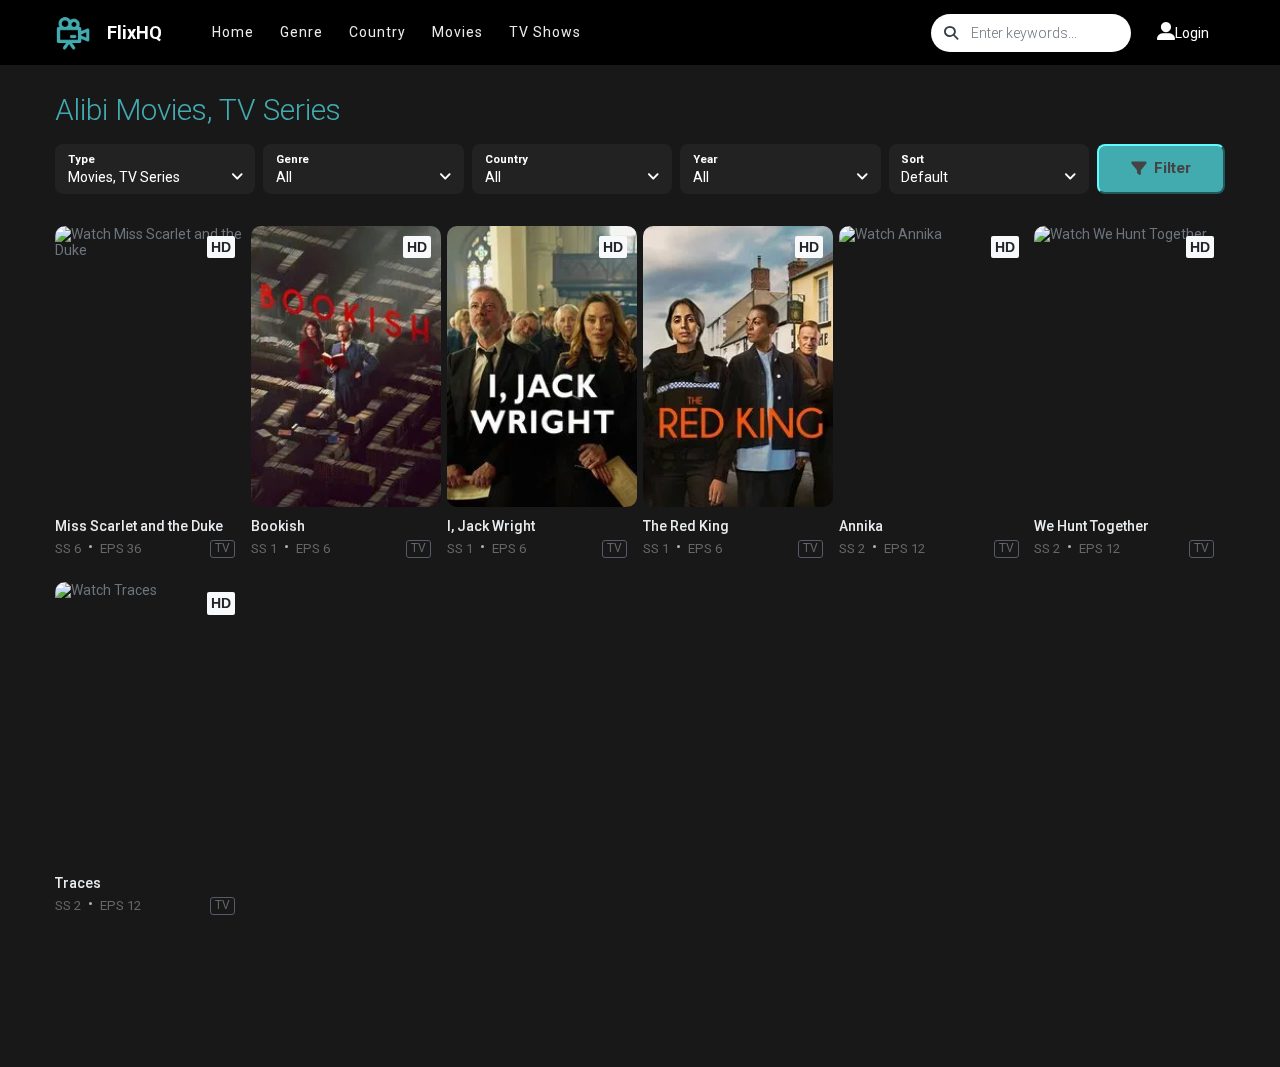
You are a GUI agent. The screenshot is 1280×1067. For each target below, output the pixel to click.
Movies (457, 32)
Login (1192, 33)
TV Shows (545, 32)
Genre (301, 32)
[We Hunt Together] (1129, 366)
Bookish (278, 526)
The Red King (686, 526)
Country (377, 32)
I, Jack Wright (491, 526)
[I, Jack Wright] (542, 366)
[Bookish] (346, 366)
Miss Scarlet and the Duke (139, 526)
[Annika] (934, 366)
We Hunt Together (1091, 526)
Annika (861, 526)
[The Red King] (738, 366)
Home (233, 32)
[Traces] (150, 722)
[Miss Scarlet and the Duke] (150, 366)
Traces (78, 883)
